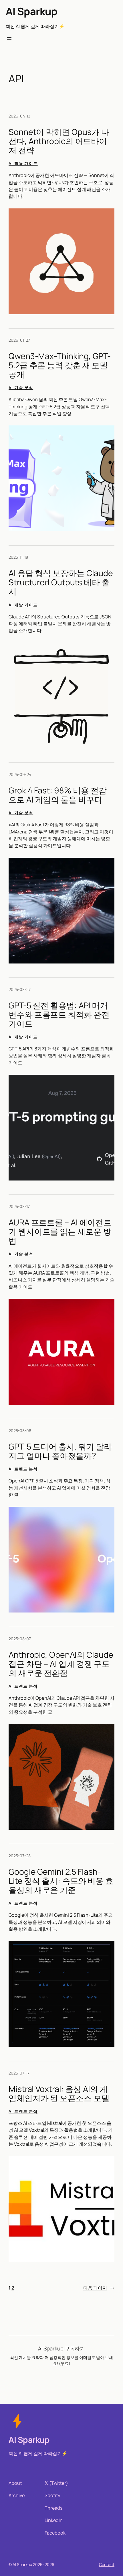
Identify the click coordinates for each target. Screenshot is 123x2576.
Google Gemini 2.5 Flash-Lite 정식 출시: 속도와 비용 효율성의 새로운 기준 (61, 1881)
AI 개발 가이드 (23, 605)
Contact (107, 2564)
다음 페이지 (99, 2288)
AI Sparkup (31, 11)
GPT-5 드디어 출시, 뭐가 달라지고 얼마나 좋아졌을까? (60, 1451)
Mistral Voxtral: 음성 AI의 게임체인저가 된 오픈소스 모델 (59, 2094)
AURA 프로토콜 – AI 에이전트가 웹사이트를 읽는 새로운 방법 (60, 1232)
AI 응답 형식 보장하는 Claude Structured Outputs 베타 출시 (61, 582)
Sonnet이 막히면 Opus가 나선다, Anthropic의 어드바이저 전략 (59, 141)
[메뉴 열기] (9, 39)
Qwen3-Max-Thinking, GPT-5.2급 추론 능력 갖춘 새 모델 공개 (60, 365)
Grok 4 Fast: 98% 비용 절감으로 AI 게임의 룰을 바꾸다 (58, 795)
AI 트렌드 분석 (23, 1469)
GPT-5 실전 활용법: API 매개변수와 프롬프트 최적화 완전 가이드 (59, 1015)
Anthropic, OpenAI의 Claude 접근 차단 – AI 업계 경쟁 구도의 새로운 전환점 (61, 1664)
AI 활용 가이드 (23, 163)
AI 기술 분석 (21, 388)
